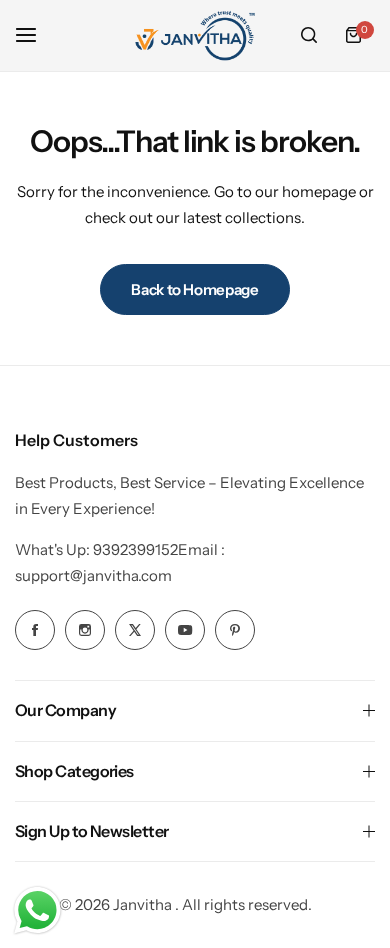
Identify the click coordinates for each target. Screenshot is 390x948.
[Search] (309, 35)
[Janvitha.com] (195, 35)
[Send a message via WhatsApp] (37, 910)
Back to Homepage (194, 289)
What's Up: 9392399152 (96, 549)
